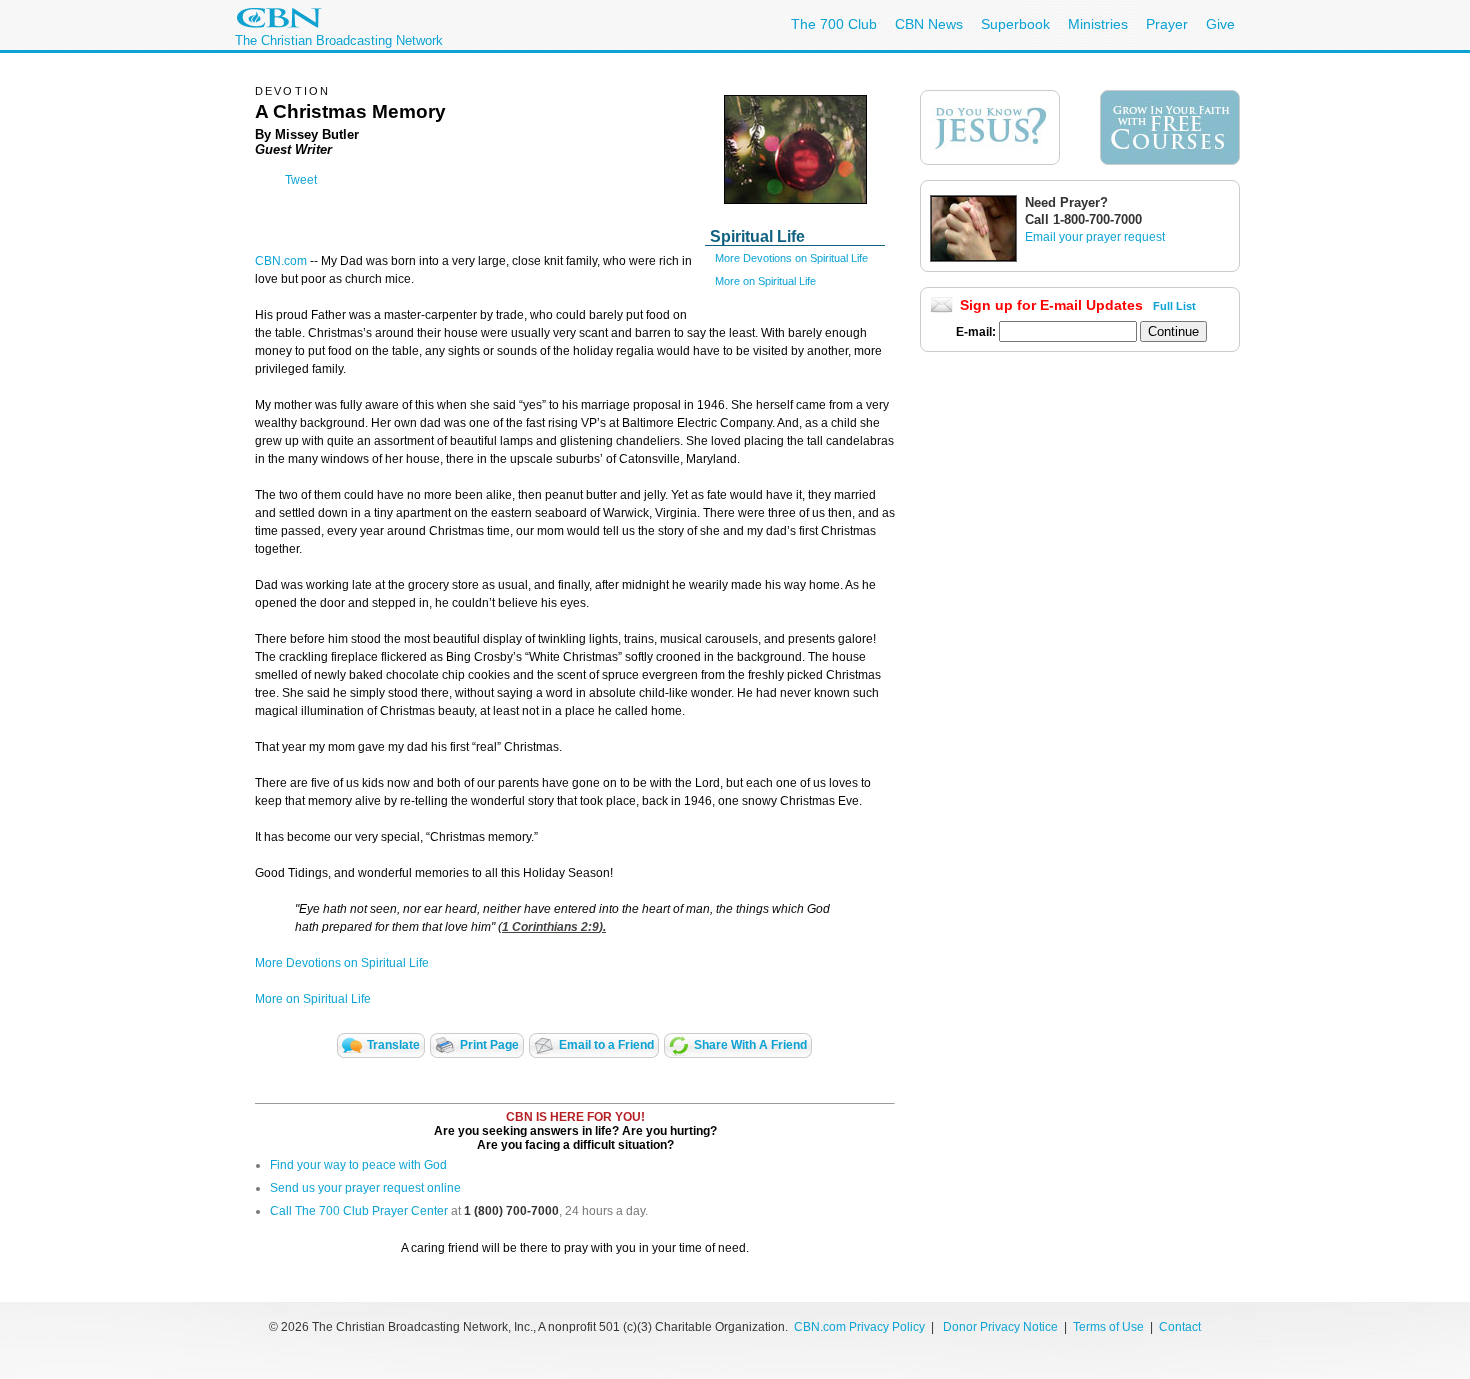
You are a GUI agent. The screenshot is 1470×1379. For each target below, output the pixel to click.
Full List (1174, 306)
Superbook (1015, 24)
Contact (1180, 1327)
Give (1220, 24)
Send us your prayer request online (365, 1188)
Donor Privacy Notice (1000, 1327)
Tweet (301, 180)
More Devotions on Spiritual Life (791, 258)
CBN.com (281, 261)
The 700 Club (834, 24)
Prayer (1167, 24)
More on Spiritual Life (765, 281)
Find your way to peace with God (358, 1165)
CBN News (929, 24)
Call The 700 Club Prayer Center (359, 1211)
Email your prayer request (1095, 237)
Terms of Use (1110, 1327)
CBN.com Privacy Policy (859, 1327)
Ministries (1098, 24)
